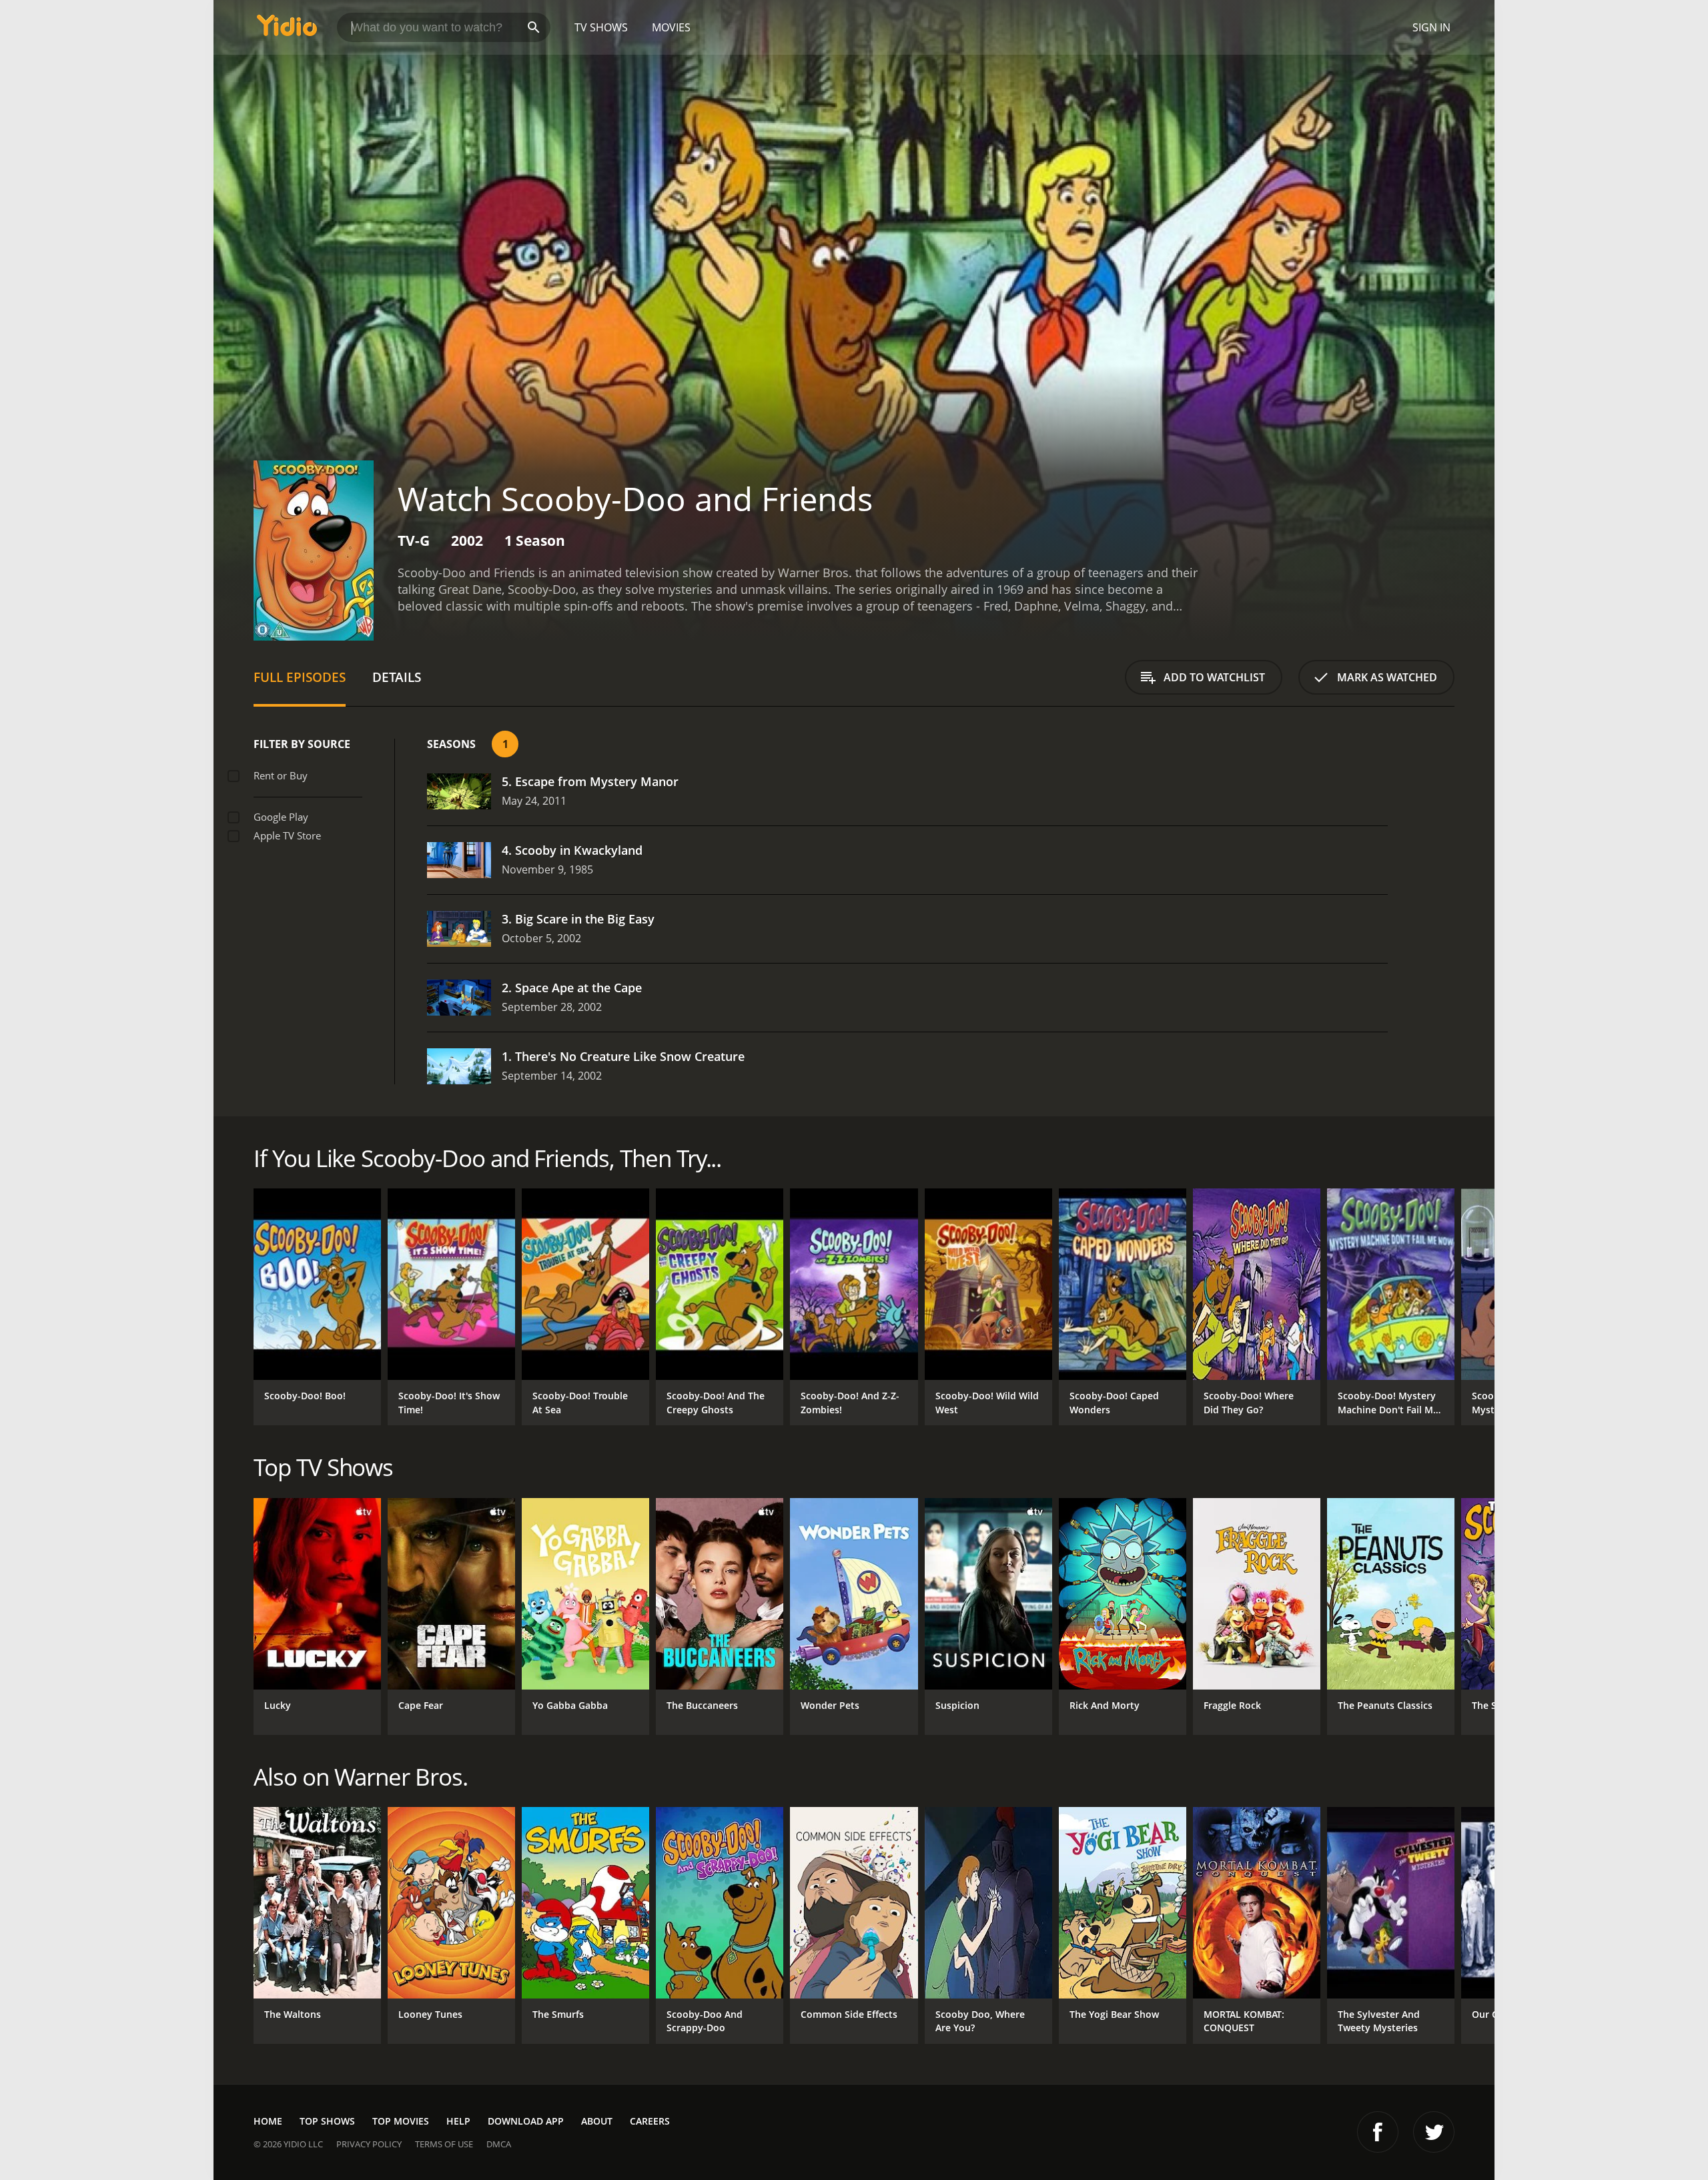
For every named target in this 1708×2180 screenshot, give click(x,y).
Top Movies (401, 2121)
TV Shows (601, 27)
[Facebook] (1378, 2132)
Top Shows (327, 2121)
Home (268, 2121)
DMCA (499, 2144)
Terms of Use (444, 2144)
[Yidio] (287, 30)
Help (458, 2121)
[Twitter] (1434, 2132)
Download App (526, 2121)
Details (397, 677)
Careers (650, 2121)
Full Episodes (300, 677)
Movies (671, 27)
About (597, 2121)
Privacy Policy (369, 2144)
